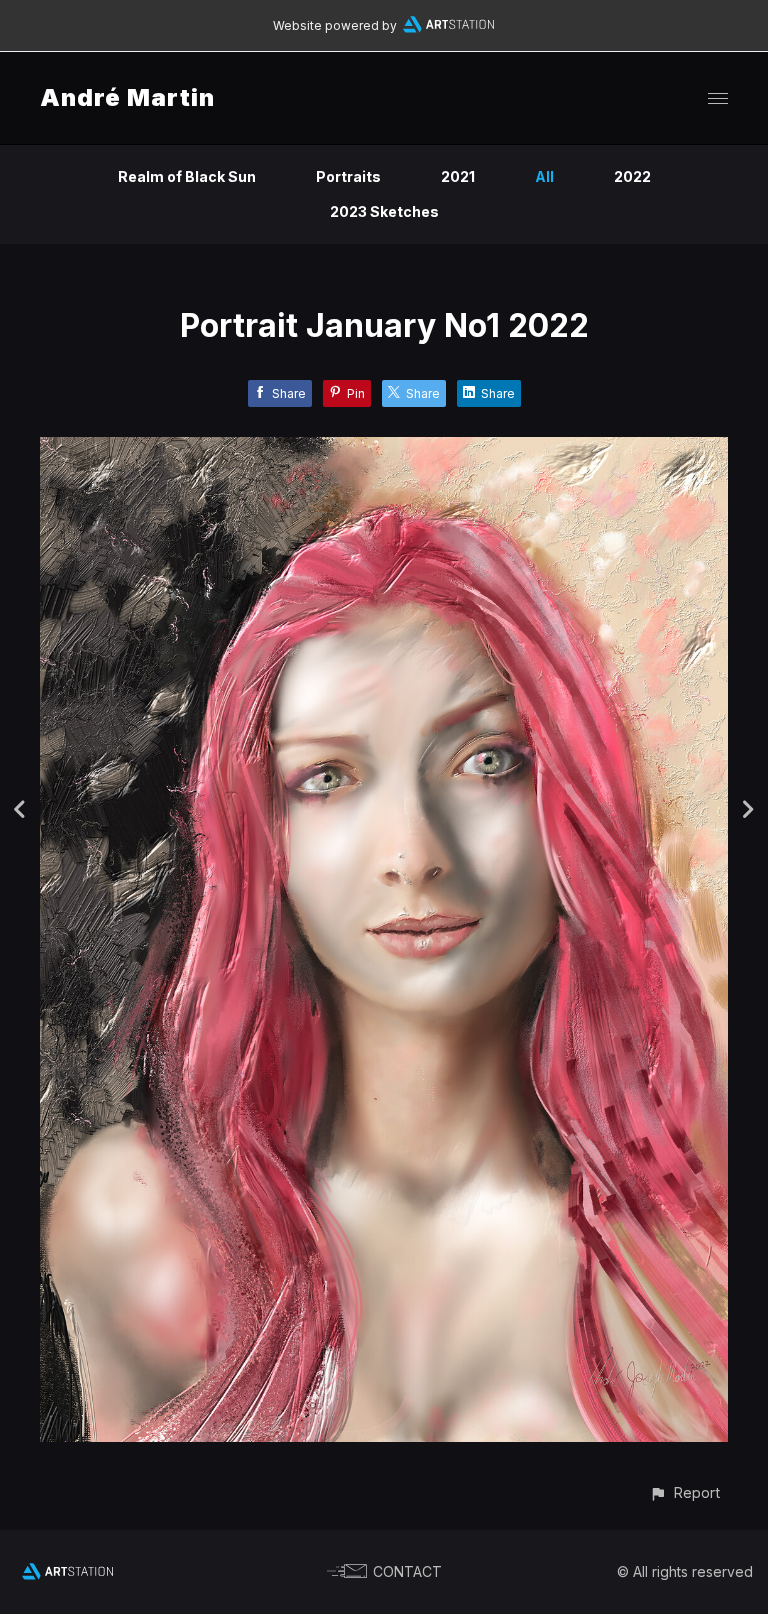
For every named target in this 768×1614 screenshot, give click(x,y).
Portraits (348, 176)
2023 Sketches (384, 211)
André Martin (127, 97)
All (544, 176)
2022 (632, 176)
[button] (684, 1492)
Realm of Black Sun (187, 176)
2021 (458, 176)
